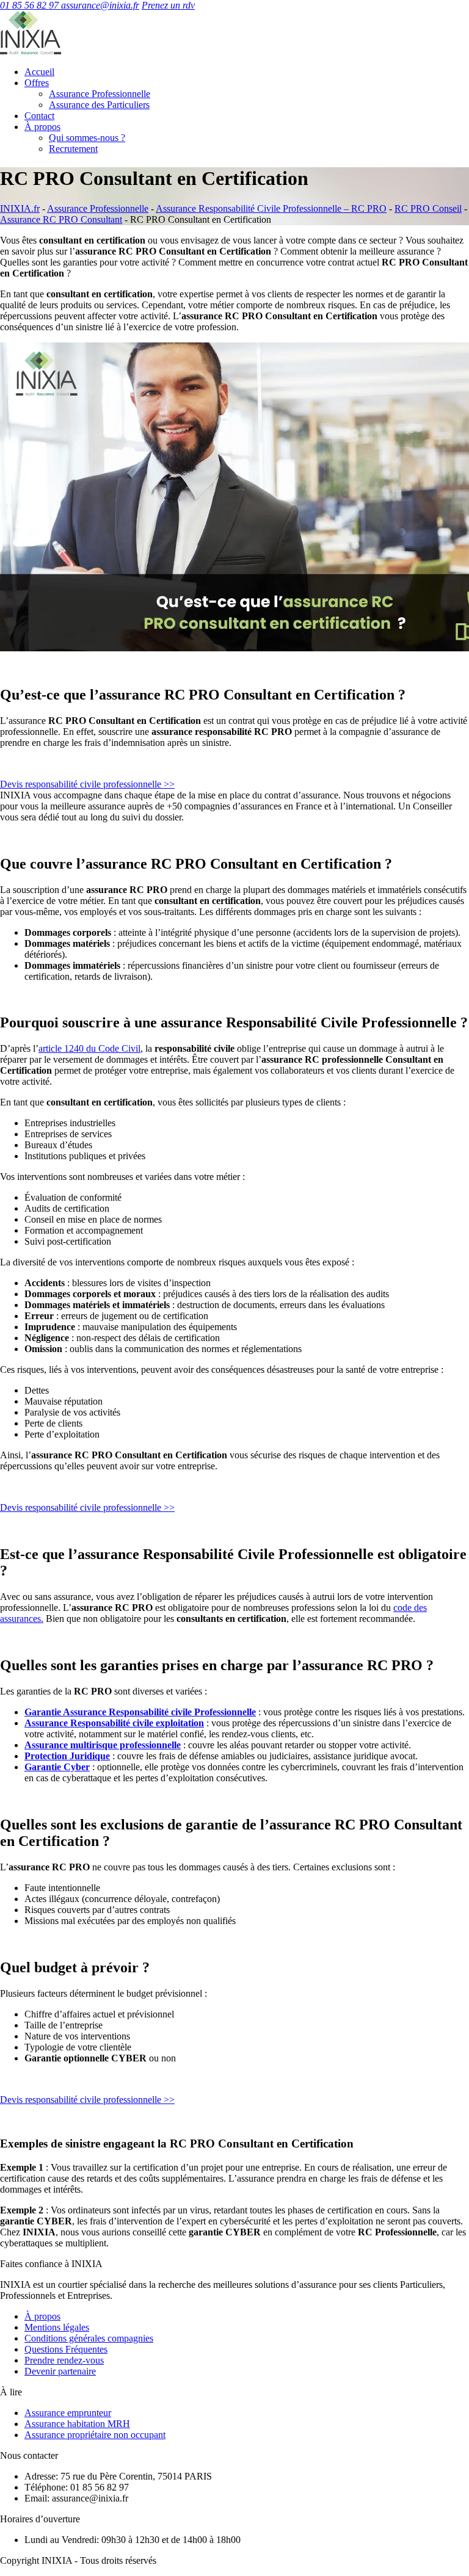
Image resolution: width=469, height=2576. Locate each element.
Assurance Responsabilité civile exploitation (114, 1723)
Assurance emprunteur (68, 2413)
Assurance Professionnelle (100, 94)
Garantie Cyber (57, 1767)
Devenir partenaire (60, 2371)
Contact (39, 116)
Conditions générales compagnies (89, 2338)
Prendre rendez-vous (64, 2360)
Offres (37, 83)
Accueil (39, 72)
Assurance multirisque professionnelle (103, 1745)
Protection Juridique (67, 1756)
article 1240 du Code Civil (89, 1048)
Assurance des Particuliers (99, 105)
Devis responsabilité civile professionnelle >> (87, 784)
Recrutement (73, 149)
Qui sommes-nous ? (87, 138)
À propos (42, 127)
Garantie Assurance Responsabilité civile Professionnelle (140, 1712)
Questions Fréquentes (66, 2349)
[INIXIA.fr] (31, 51)
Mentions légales (57, 2327)
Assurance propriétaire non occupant (95, 2435)
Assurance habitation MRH (77, 2424)
